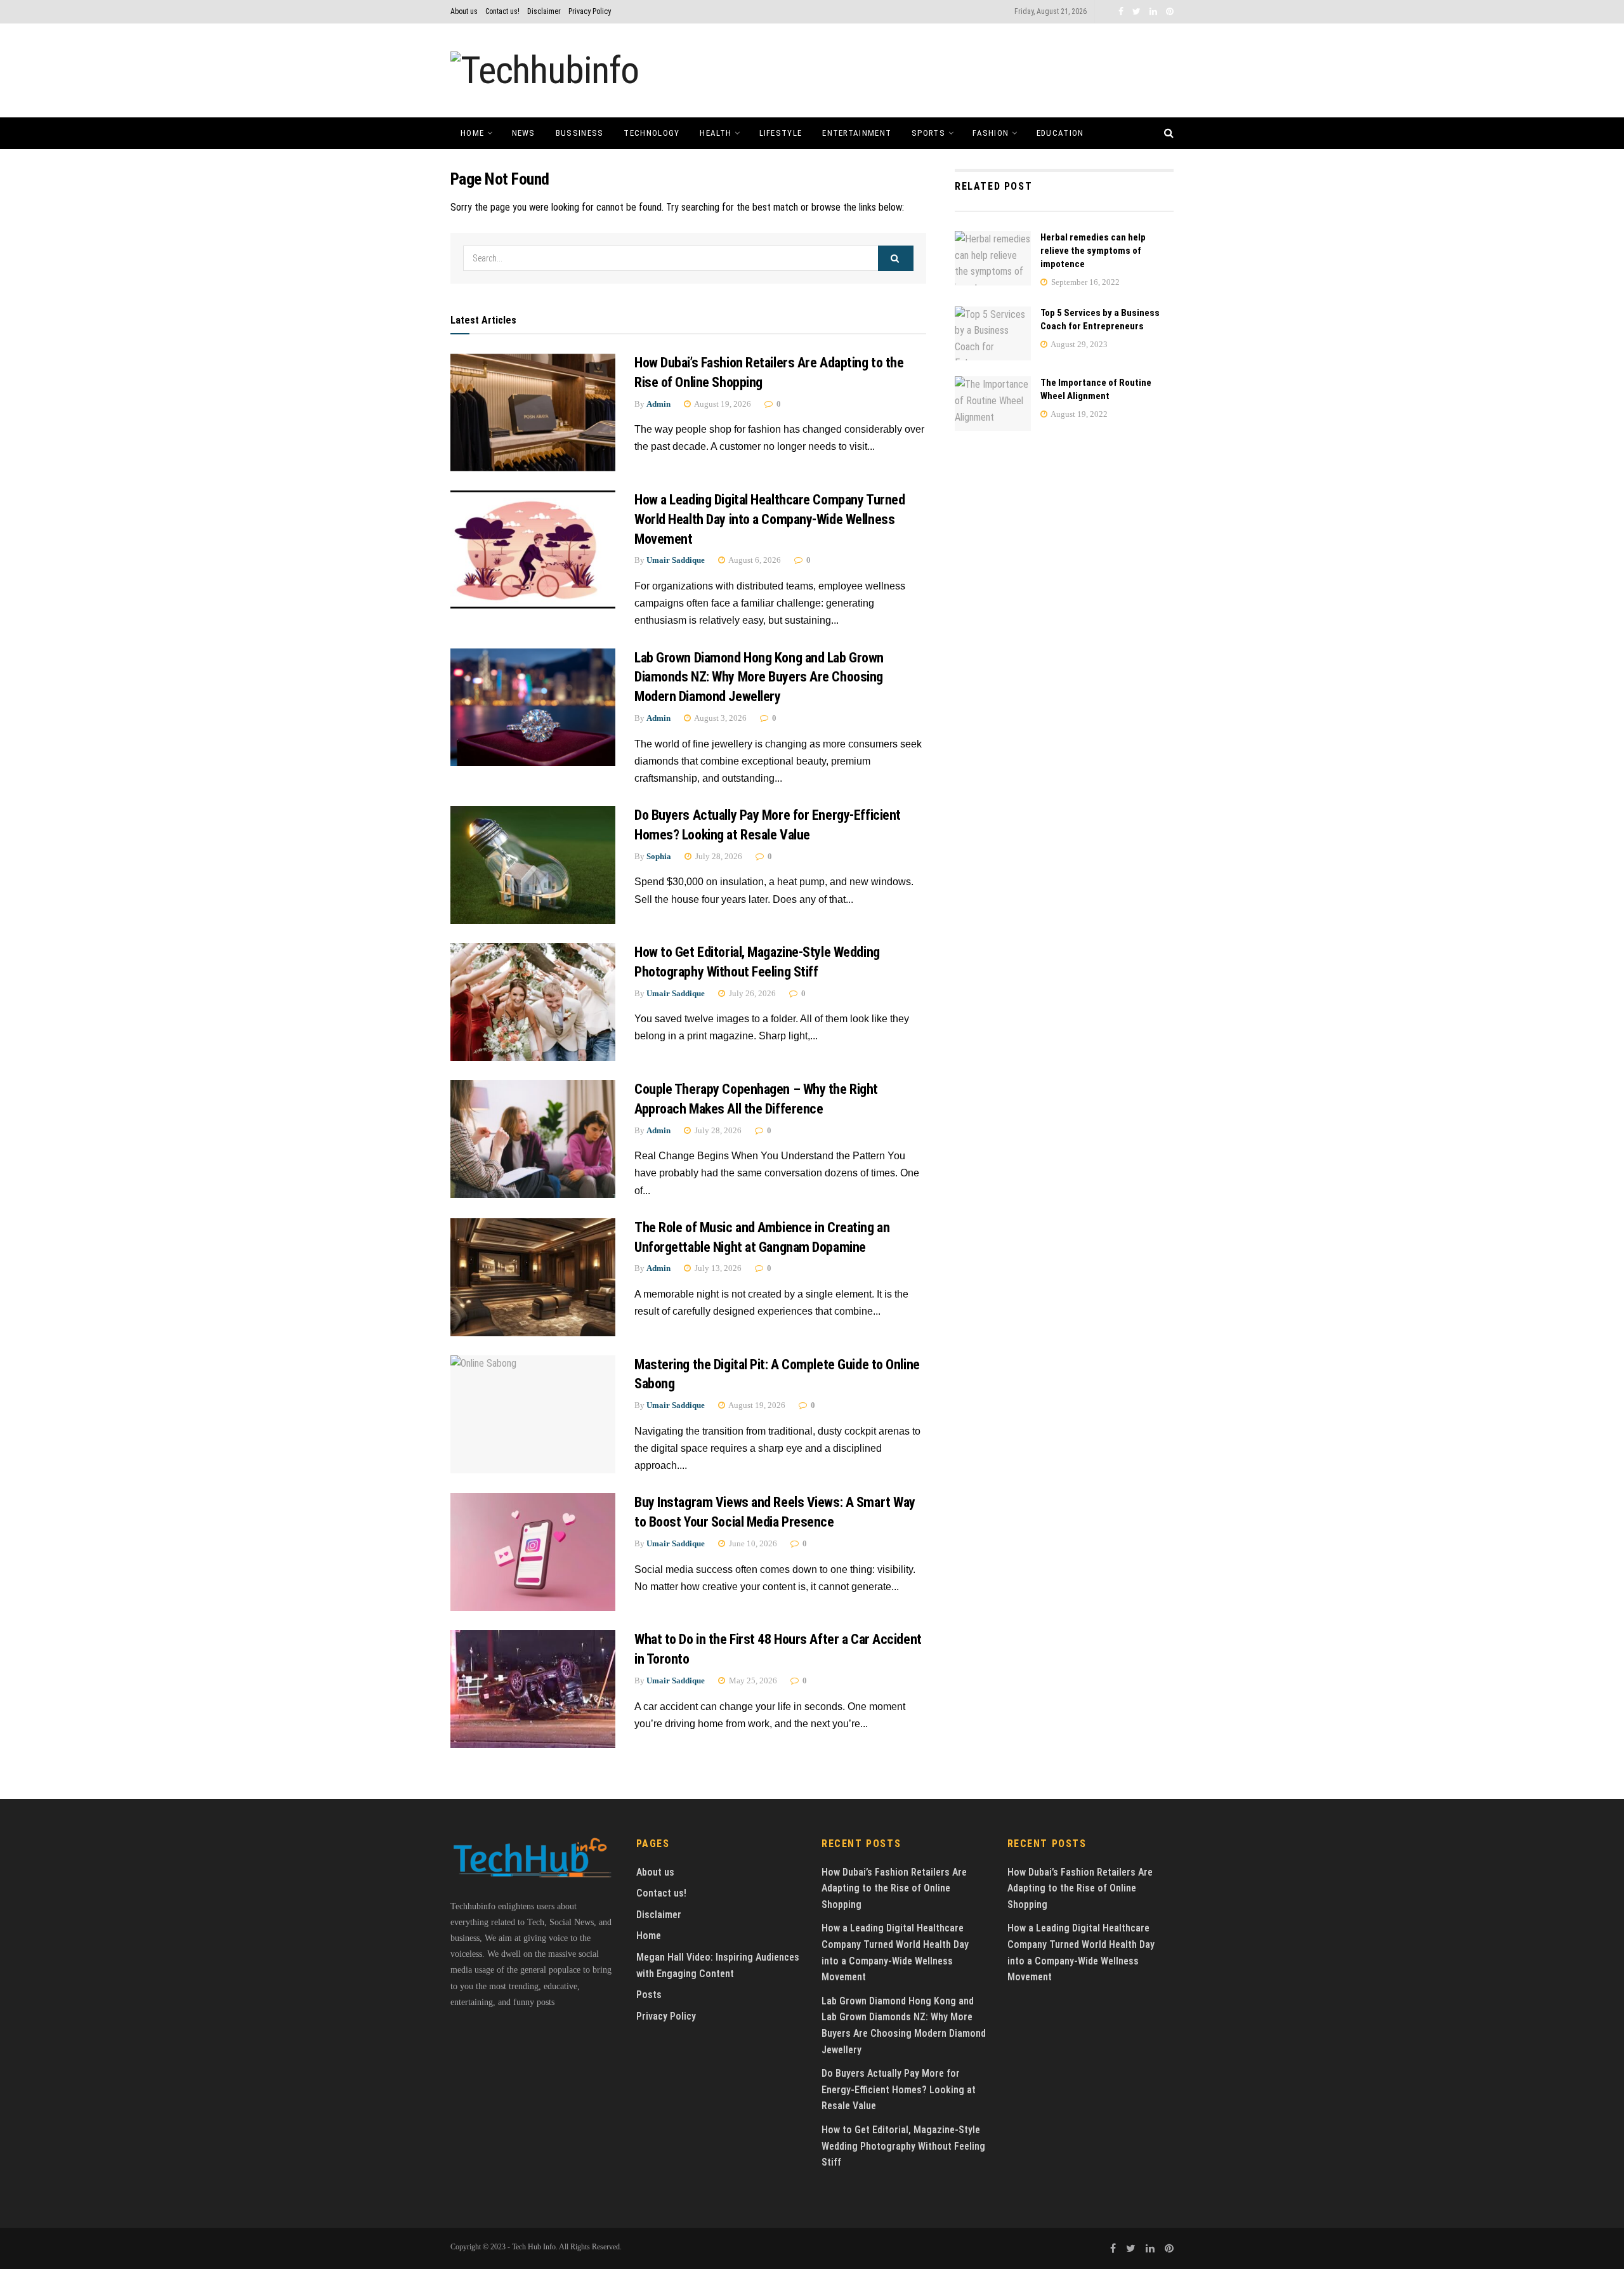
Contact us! (502, 11)
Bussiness (580, 133)
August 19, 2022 (1078, 414)
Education (1060, 133)
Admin (658, 404)
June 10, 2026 (752, 1543)
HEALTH (716, 133)
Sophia (659, 856)
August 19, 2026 (722, 404)
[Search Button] (896, 258)
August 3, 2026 (720, 718)
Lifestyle (781, 133)
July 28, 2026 (718, 856)
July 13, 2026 (717, 1268)
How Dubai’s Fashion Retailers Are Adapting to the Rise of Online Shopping (894, 1888)
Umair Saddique (676, 560)
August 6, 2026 (754, 560)
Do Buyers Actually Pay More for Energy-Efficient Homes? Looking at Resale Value (899, 2089)
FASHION (991, 133)
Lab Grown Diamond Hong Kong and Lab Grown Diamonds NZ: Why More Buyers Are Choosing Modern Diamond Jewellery (759, 677)
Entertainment (857, 133)
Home (472, 133)
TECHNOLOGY (652, 133)
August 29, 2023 (1078, 344)
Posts (649, 1995)
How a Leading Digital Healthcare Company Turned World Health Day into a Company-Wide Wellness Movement (769, 519)
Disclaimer (544, 11)
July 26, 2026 (751, 993)
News (524, 133)
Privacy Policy (590, 11)
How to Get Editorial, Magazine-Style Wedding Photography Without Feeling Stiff (903, 2146)
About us (464, 11)
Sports (928, 133)
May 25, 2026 (752, 1680)
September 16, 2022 (1084, 282)
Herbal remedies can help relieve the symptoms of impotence (1093, 251)
